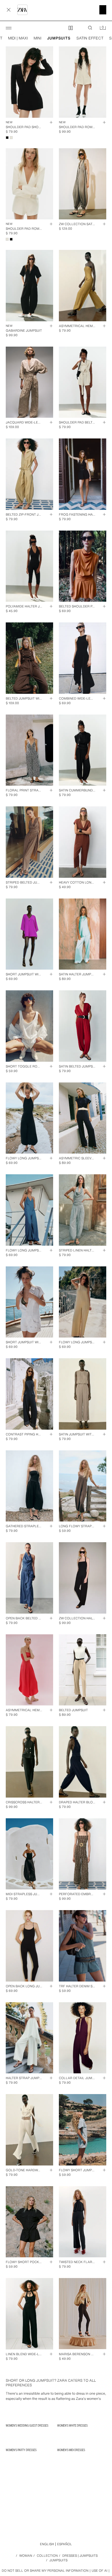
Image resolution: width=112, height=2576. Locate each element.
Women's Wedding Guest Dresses (27, 2425)
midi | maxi (18, 38)
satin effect (90, 38)
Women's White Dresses (72, 2425)
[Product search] (90, 28)
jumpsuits (59, 38)
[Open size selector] (49, 122)
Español (65, 2544)
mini (37, 38)
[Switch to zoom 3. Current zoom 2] (71, 28)
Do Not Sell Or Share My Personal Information (45, 2571)
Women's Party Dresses (21, 2450)
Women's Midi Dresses (71, 2450)
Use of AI (100, 2571)
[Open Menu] (9, 28)
